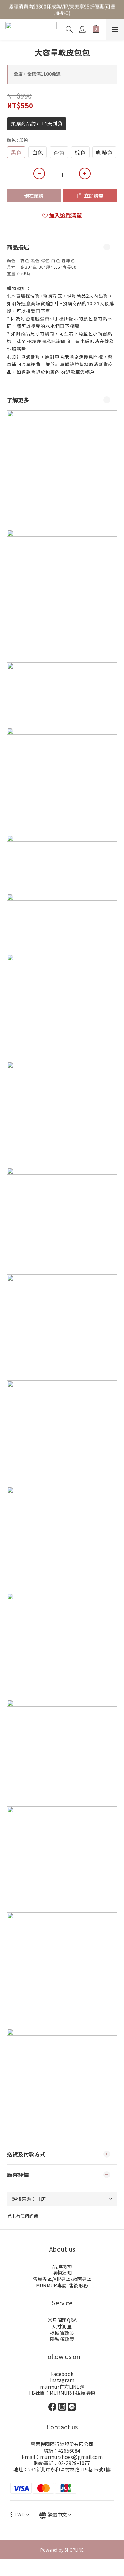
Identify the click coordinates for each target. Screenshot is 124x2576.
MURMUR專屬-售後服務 (62, 2285)
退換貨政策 (62, 2333)
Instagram (62, 2380)
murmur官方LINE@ (62, 2387)
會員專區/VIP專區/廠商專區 (62, 2279)
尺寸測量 (62, 2326)
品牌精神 (62, 2266)
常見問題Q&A (62, 2320)
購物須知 (62, 2273)
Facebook (62, 2374)
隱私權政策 (62, 2339)
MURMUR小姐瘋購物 (72, 2393)
